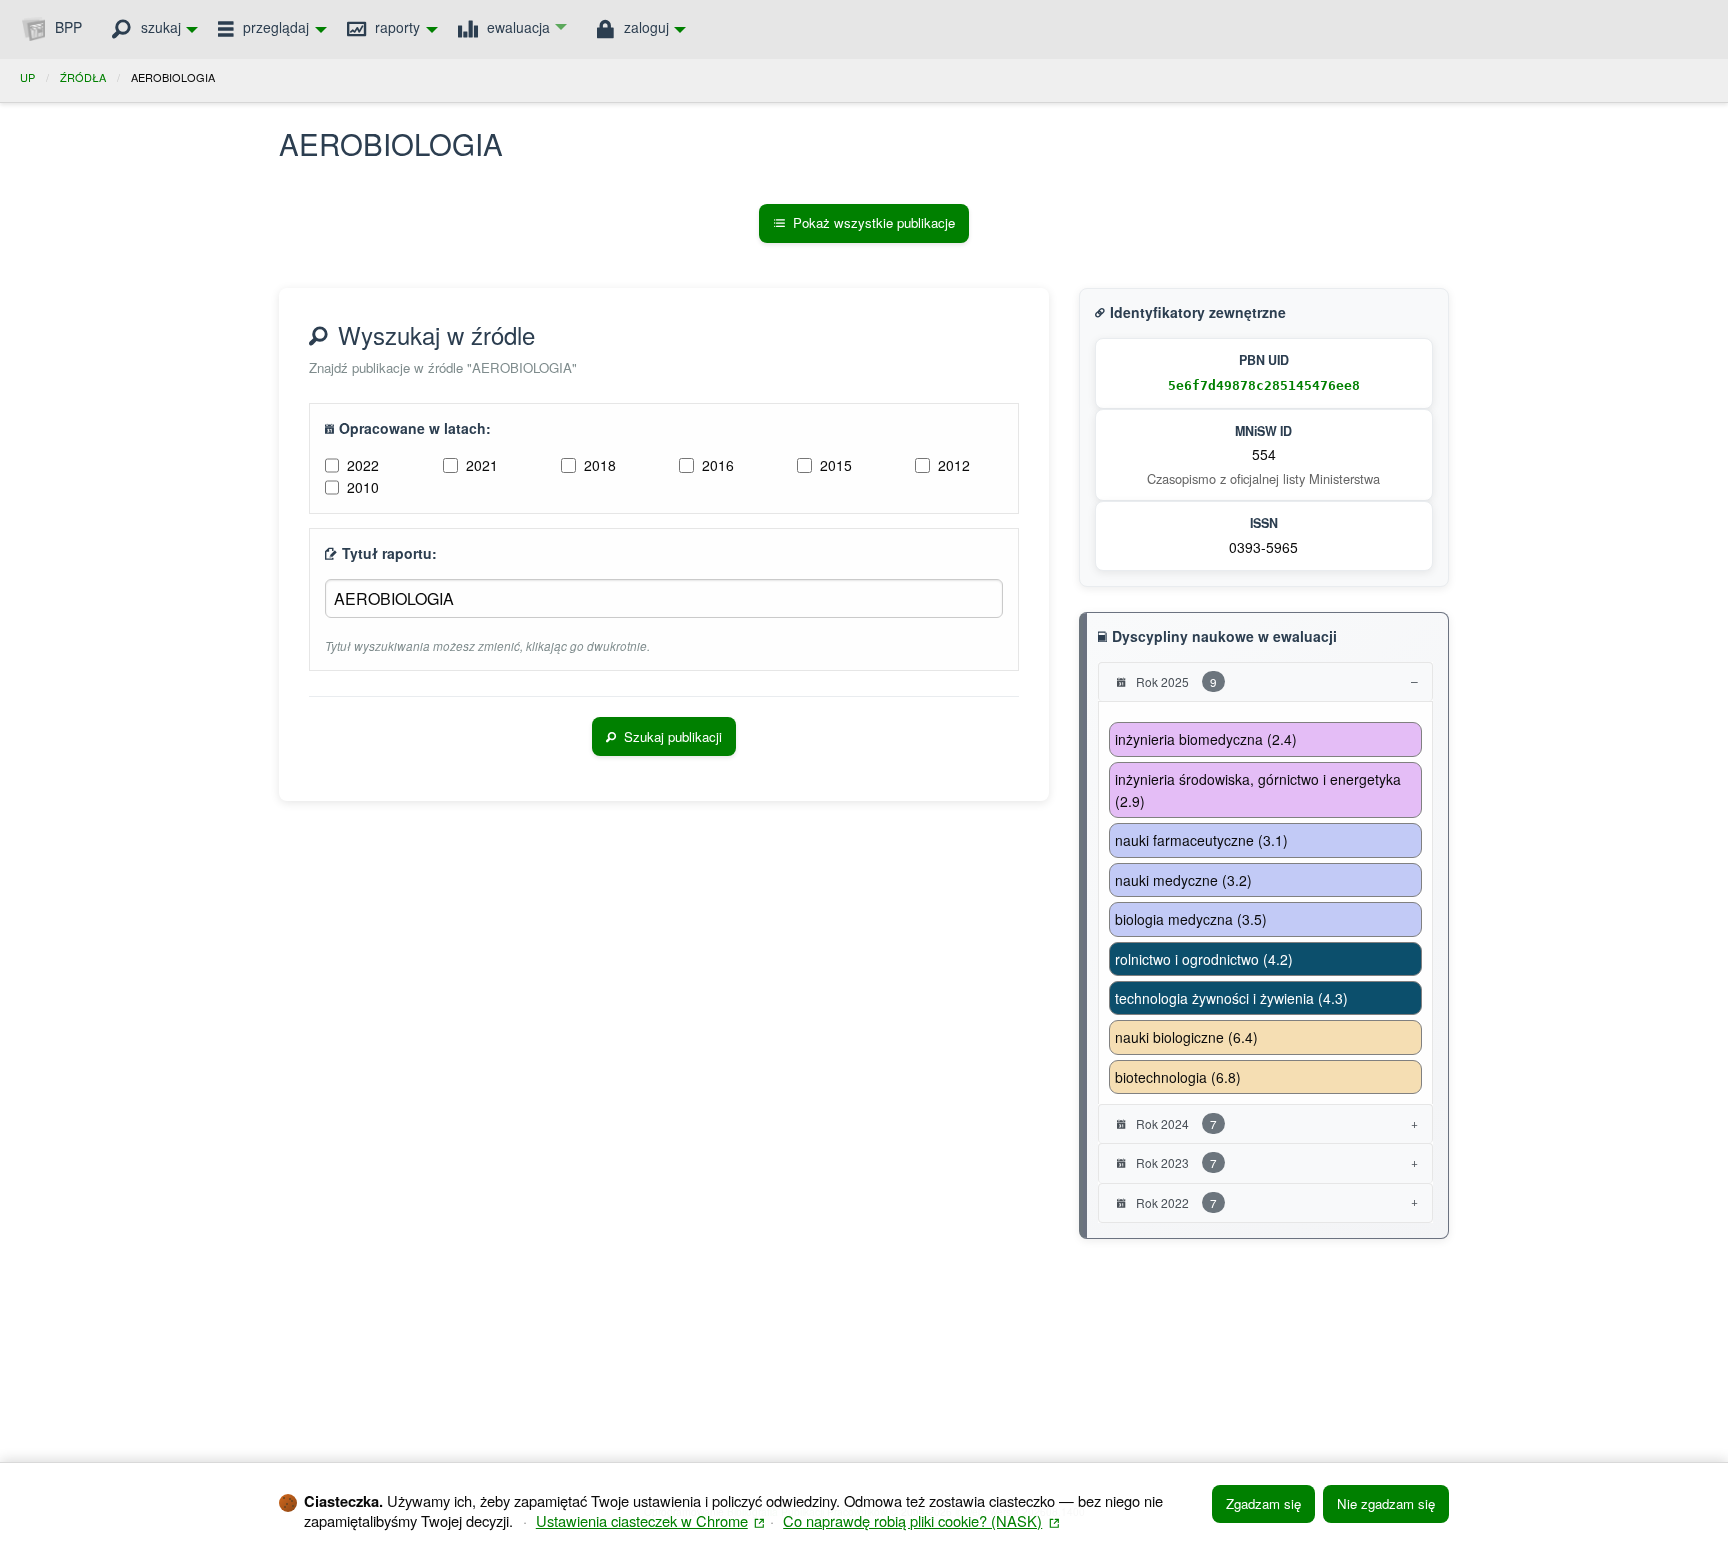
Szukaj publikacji (673, 736)
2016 (718, 465)
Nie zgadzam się (1386, 1503)
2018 (600, 465)
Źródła (83, 77)
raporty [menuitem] (395, 27)
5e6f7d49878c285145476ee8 (1264, 385)
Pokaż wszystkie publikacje (874, 222)
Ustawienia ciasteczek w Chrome (650, 1520)
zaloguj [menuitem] (644, 27)
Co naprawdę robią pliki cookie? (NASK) (921, 1520)
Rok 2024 (1175, 1123)
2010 (363, 487)
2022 (363, 465)
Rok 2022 (1175, 1202)
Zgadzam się (1263, 1503)
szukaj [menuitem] (159, 27)
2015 (836, 465)
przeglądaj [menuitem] (274, 27)
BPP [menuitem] (66, 27)
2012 (954, 465)
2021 (482, 465)
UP (27, 77)
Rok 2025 (1175, 681)
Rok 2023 (1175, 1162)
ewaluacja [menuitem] (516, 27)
